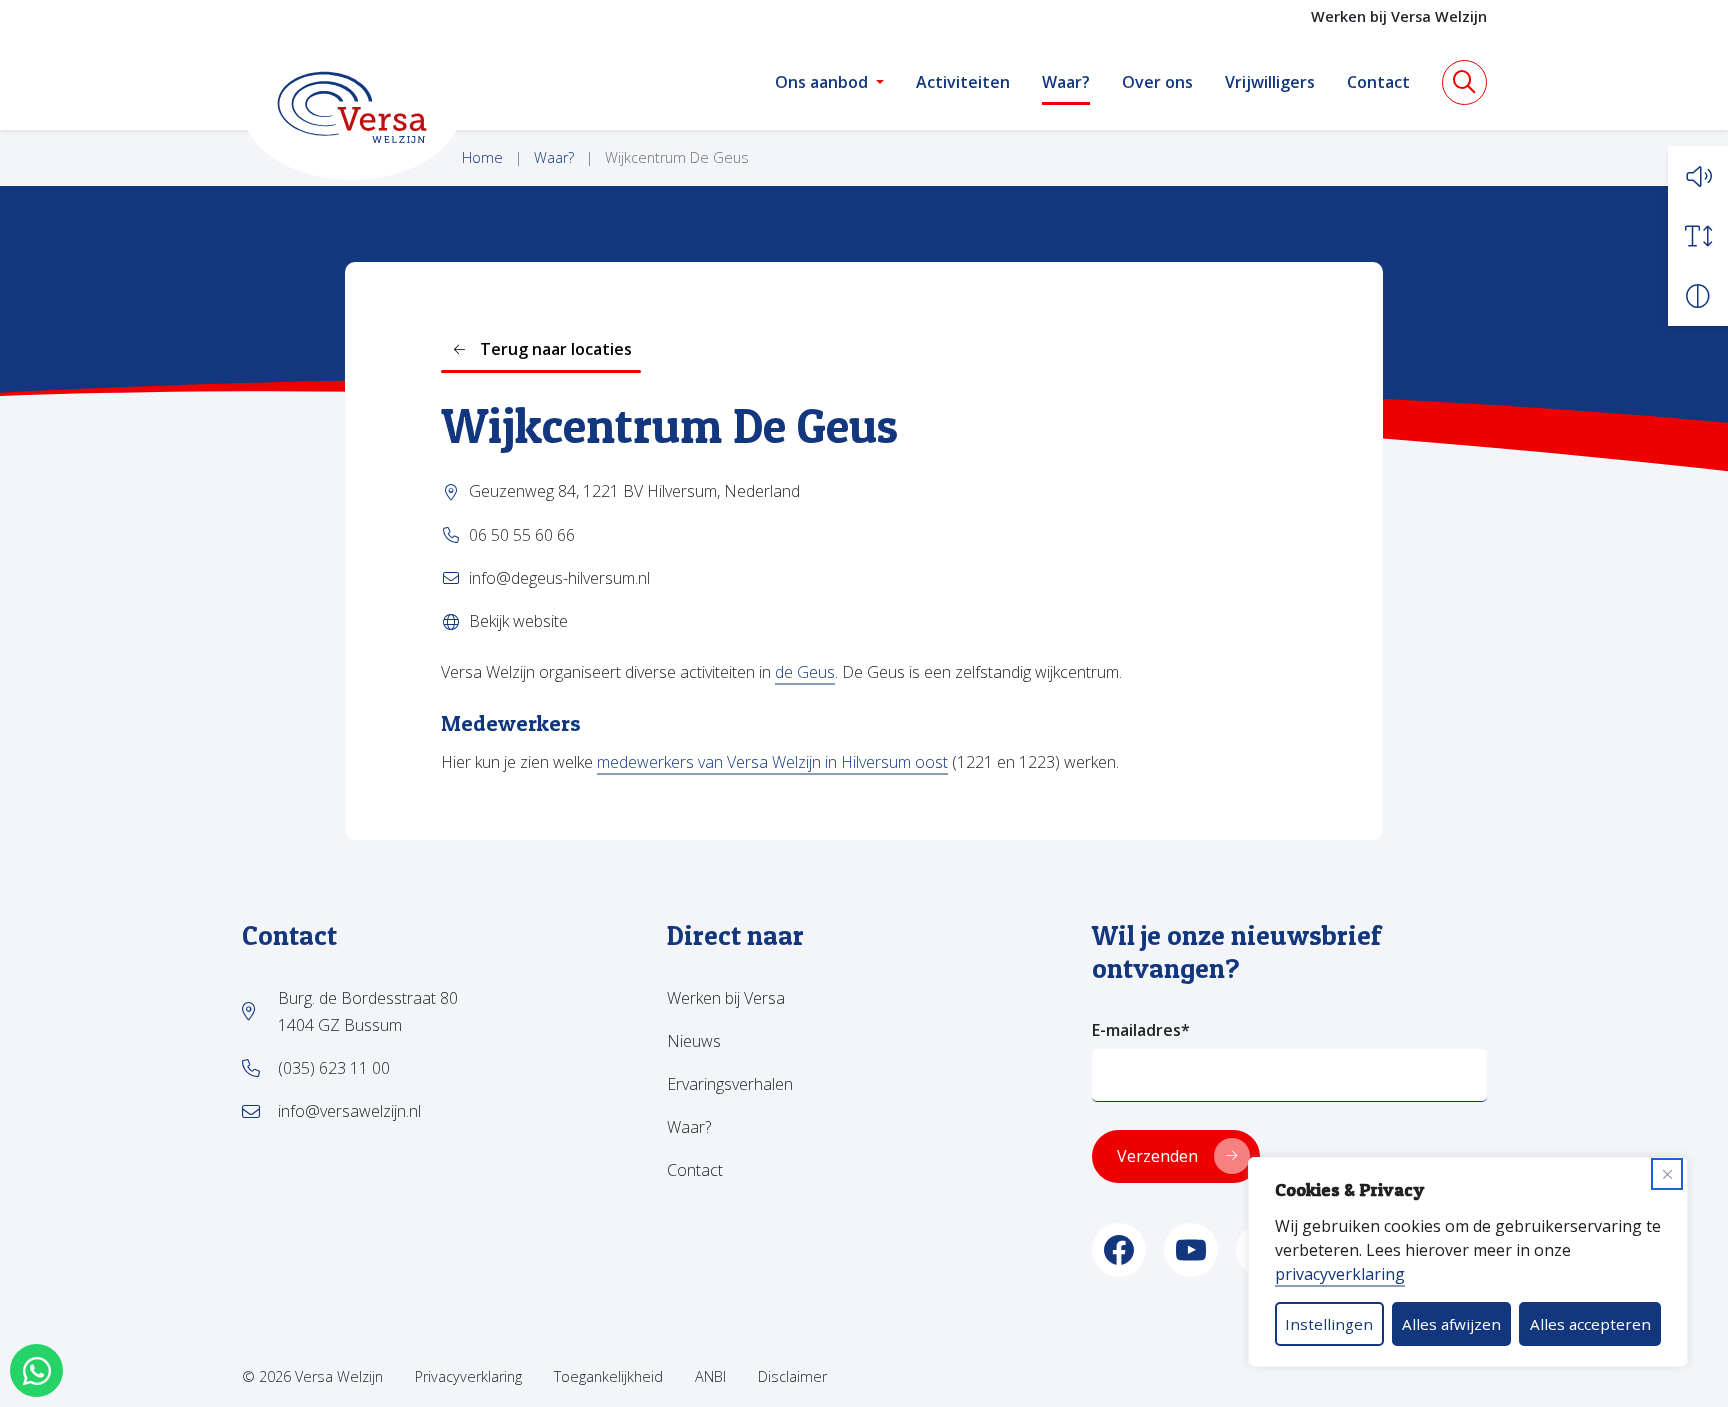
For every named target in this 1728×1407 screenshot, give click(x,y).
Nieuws (694, 1041)
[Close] (1667, 1174)
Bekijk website (518, 621)
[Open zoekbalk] (1464, 82)
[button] (1698, 176)
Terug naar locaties (556, 349)
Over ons (1157, 82)
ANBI (710, 1376)
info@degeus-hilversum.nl (559, 578)
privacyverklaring (1340, 1274)
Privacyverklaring (468, 1376)
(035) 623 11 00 (334, 1068)
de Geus (805, 672)
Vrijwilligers (1270, 82)
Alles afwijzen (1451, 1324)
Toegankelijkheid (608, 1376)
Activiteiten (963, 82)
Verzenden (1157, 1156)
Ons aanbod (821, 82)
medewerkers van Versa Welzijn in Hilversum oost (772, 762)
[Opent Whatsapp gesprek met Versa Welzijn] (36, 1370)
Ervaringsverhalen (730, 1084)
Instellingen (1329, 1324)
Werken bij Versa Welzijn (1399, 16)
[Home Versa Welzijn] (352, 107)
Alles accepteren (1590, 1324)
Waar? (1066, 82)
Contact (1378, 82)
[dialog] (1468, 1262)
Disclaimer (792, 1376)
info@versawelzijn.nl (349, 1111)
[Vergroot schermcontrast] (1698, 296)
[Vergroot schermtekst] (1698, 236)
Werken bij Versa (726, 998)
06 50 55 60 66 (522, 535)
